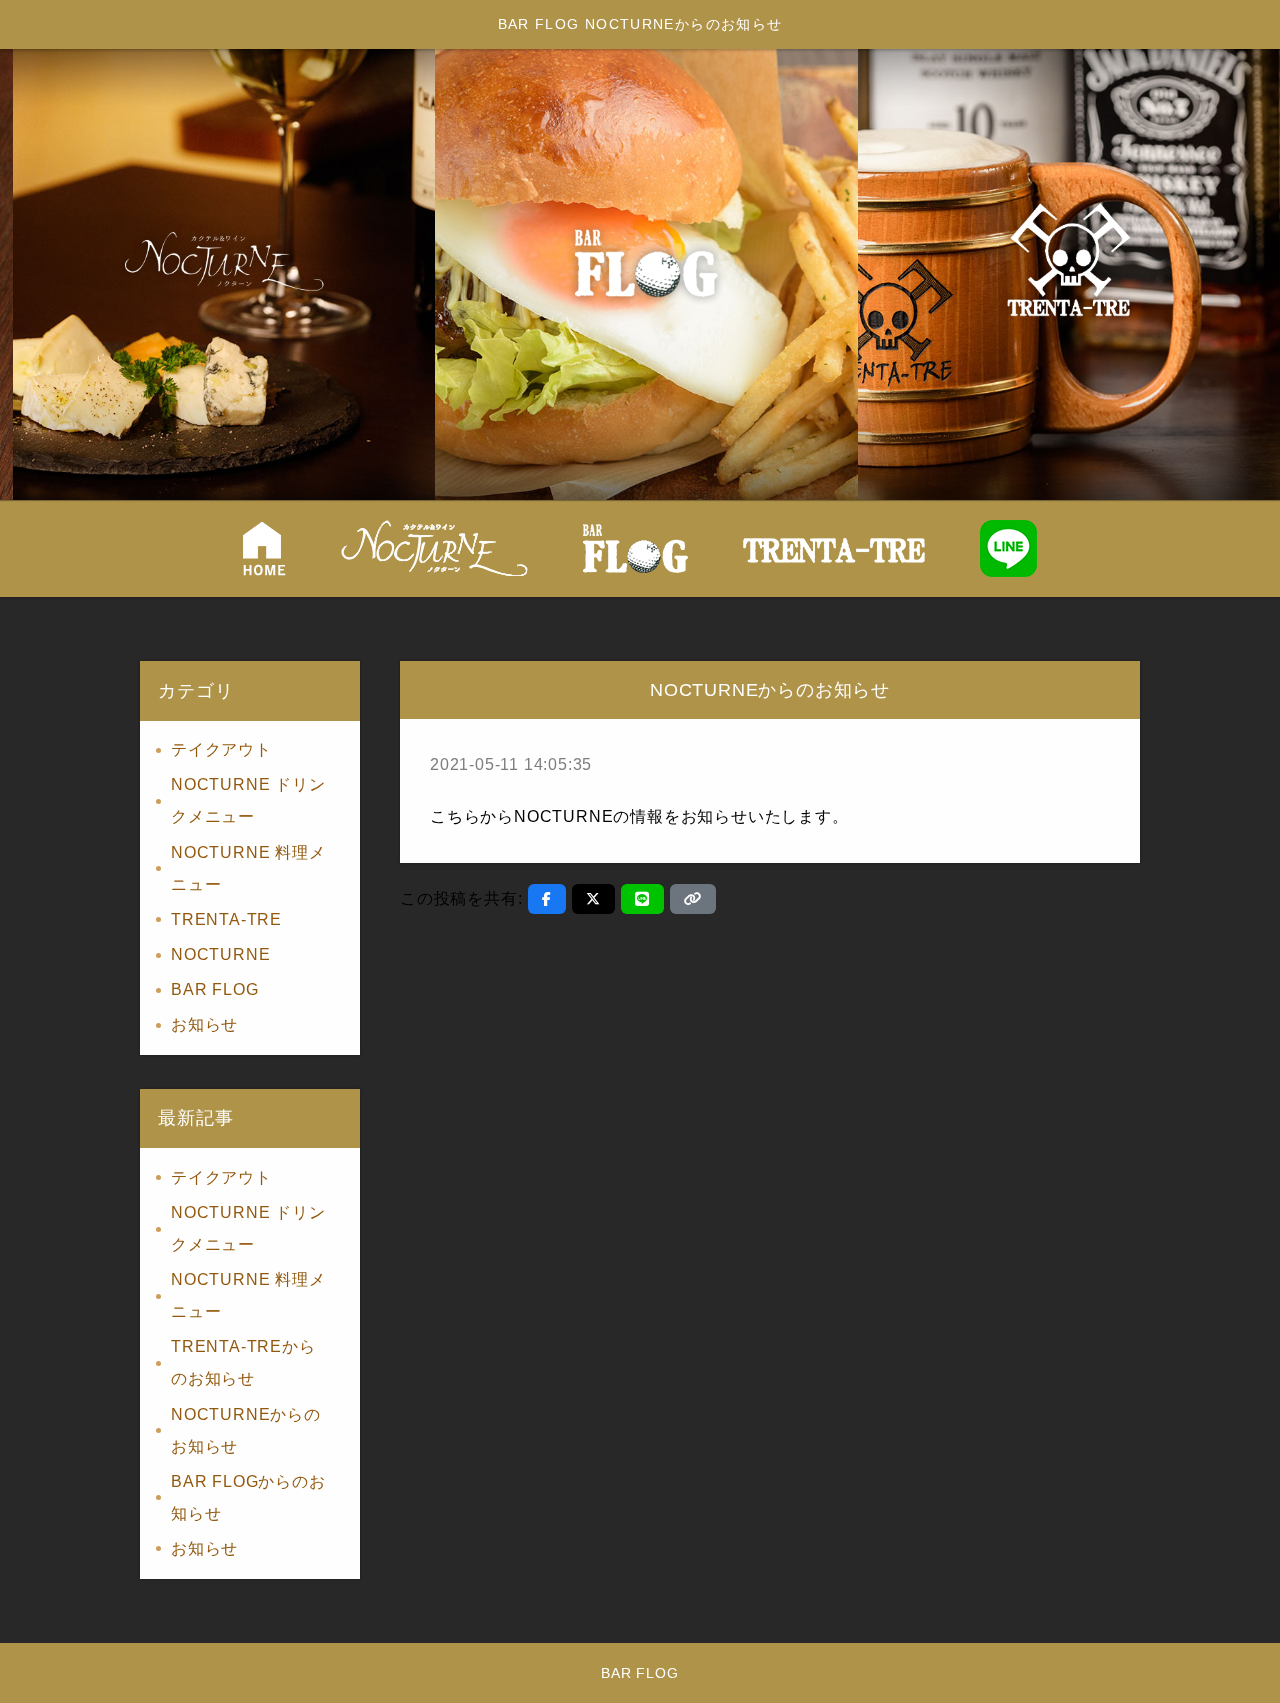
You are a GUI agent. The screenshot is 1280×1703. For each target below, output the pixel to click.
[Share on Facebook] (547, 899)
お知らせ (204, 1024)
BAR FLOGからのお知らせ (248, 1497)
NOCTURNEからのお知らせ (246, 1430)
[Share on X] (593, 899)
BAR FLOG (214, 989)
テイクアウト (221, 749)
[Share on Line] (642, 899)
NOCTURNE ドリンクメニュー (248, 800)
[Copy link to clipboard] (693, 899)
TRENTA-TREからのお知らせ (243, 1362)
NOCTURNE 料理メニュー (248, 868)
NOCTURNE (220, 954)
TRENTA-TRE (226, 919)
